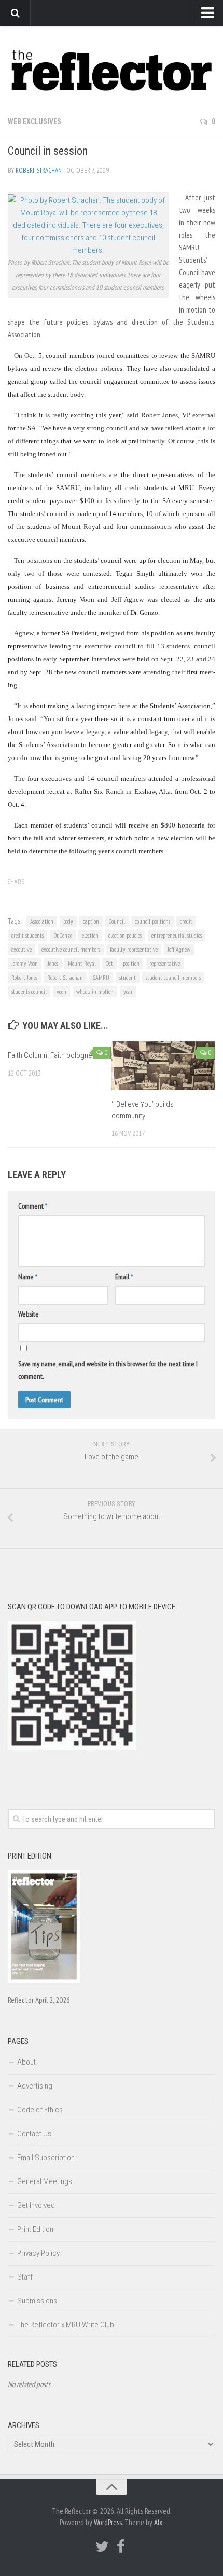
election (90, 935)
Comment (33, 1206)
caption (91, 921)
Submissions (37, 2301)
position (131, 963)
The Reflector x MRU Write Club (66, 2325)
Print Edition (35, 2229)
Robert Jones (24, 977)
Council (117, 921)
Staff (25, 2277)
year (128, 991)
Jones (53, 963)
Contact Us (34, 2134)
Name (28, 1277)
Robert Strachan (39, 171)
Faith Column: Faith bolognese (54, 1055)
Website (29, 1314)
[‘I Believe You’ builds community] (163, 1066)
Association (42, 921)
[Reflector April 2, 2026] (44, 1980)
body (68, 921)
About (26, 2062)
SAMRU (101, 977)
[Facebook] (121, 2546)
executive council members (71, 949)
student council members (173, 977)
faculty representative (134, 949)
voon (61, 991)
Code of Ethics (40, 2110)
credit (186, 921)
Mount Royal (82, 963)
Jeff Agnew (179, 949)
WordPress (108, 2522)
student (128, 977)
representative (165, 963)
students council (29, 991)
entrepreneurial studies (177, 935)
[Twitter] (102, 2546)
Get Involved (36, 2205)
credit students (27, 935)
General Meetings (45, 2181)
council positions (152, 921)
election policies (125, 935)
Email (124, 1277)
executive (22, 949)
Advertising (35, 2086)
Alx (158, 2522)
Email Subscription (46, 2158)
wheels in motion (95, 991)
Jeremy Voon (25, 963)
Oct (109, 963)
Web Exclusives (34, 121)
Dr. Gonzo (63, 935)
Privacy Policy (38, 2253)
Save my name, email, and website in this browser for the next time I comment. (108, 1370)
